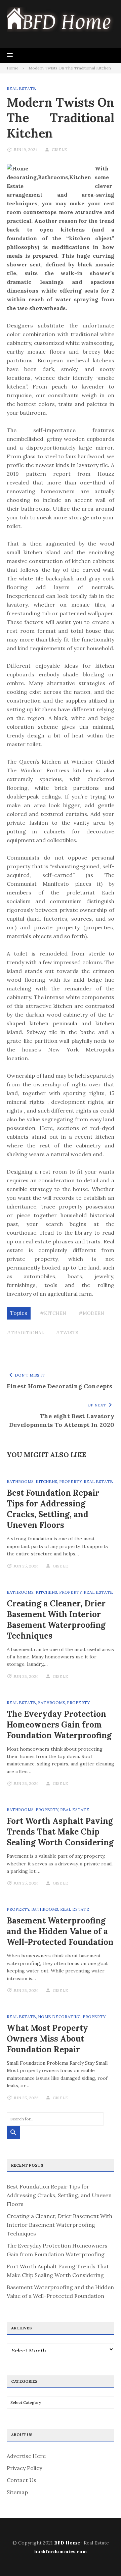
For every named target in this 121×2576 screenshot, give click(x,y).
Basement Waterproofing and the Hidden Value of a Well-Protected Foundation (60, 1931)
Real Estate (21, 88)
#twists (67, 1333)
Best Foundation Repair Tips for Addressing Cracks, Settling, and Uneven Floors (53, 1509)
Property (70, 1481)
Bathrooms (20, 1481)
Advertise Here (26, 2456)
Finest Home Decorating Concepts (59, 1386)
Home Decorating (59, 2017)
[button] (10, 55)
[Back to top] (102, 2557)
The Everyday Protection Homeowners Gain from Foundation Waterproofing (59, 1725)
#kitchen (53, 1313)
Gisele (59, 149)
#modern (91, 1313)
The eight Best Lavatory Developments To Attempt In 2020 (62, 1420)
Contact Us (22, 2480)
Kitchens (46, 1481)
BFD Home (67, 2543)
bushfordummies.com (61, 2552)
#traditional (26, 1333)
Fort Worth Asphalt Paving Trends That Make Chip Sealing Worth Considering (60, 1832)
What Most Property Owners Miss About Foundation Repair (47, 2039)
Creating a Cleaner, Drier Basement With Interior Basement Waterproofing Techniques (56, 1620)
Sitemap (17, 2492)
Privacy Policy (24, 2468)
